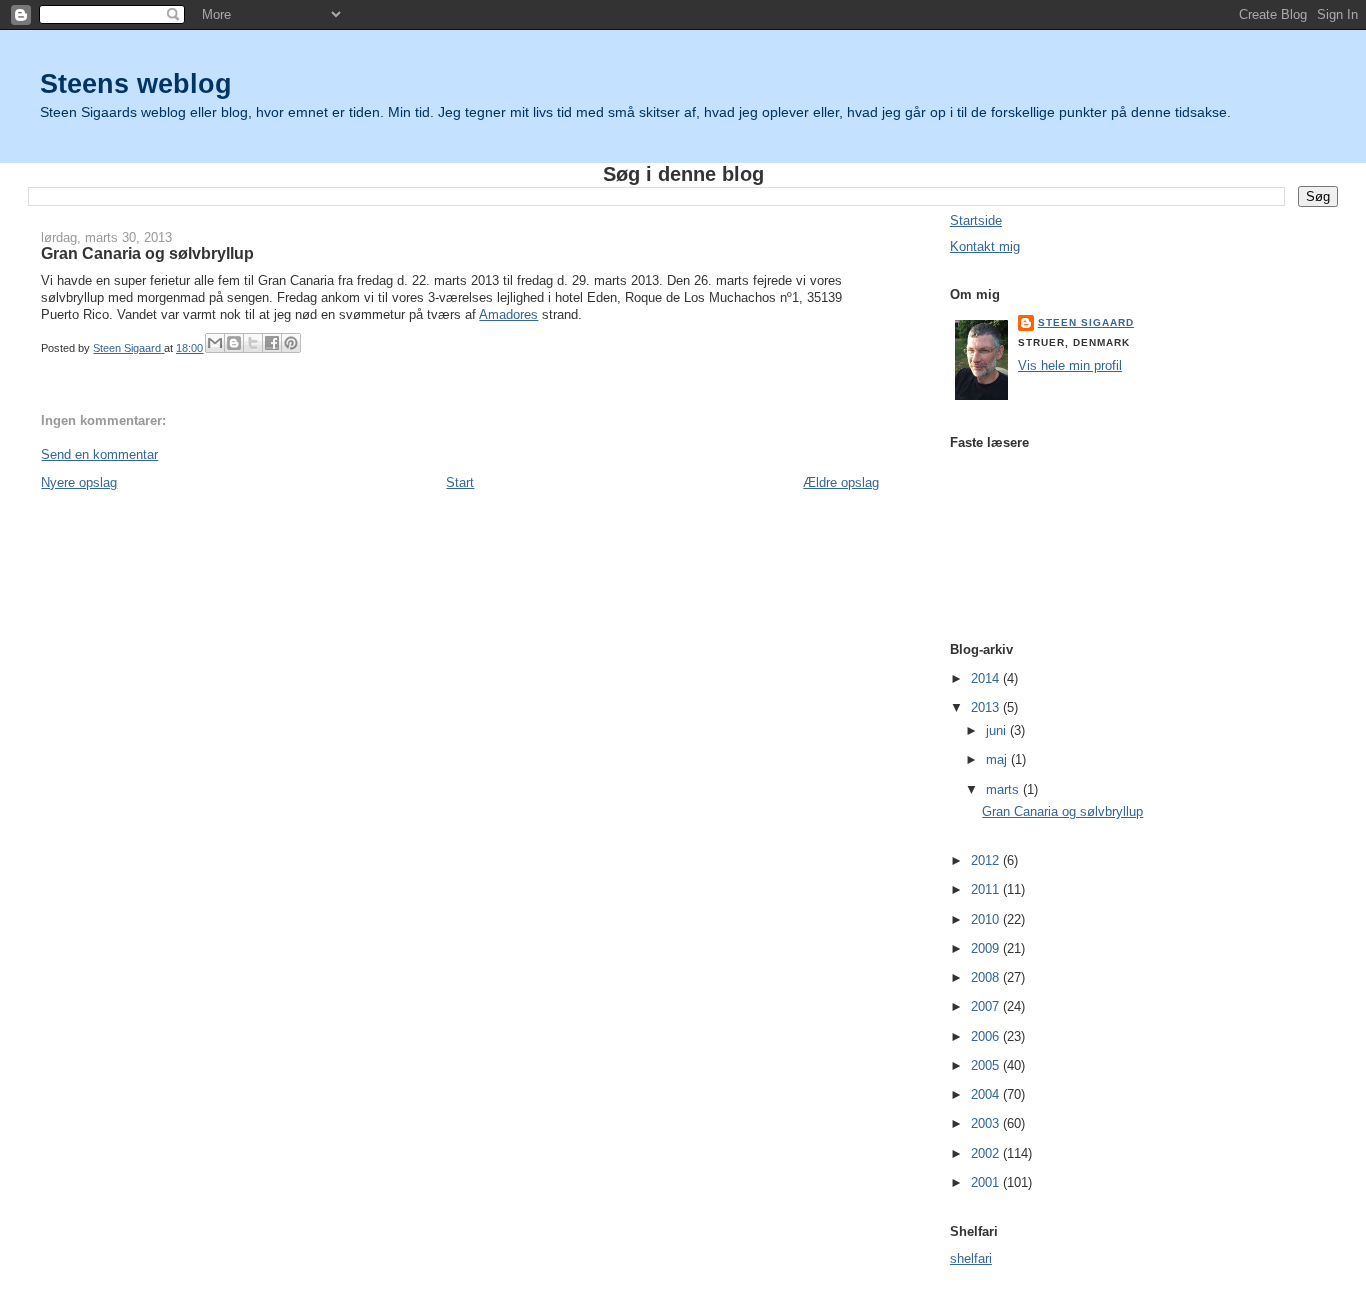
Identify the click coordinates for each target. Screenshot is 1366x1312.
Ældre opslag (841, 482)
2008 (987, 977)
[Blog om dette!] (234, 343)
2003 (987, 1123)
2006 (987, 1036)
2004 (987, 1094)
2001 (987, 1182)
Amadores (508, 314)
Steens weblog (136, 83)
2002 (987, 1153)
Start (460, 482)
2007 (987, 1006)
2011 (987, 889)
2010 (987, 919)
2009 (987, 948)
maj (998, 759)
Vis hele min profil (1070, 365)
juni (998, 730)
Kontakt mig (985, 246)
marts (1004, 789)
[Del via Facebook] (272, 343)
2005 (987, 1065)
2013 (987, 707)
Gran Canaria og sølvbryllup (1062, 811)
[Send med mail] (215, 343)
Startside (976, 220)
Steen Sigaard (1086, 322)
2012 (987, 860)
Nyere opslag (79, 482)
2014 (987, 678)
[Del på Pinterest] (291, 343)
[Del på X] (253, 343)
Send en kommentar (99, 454)
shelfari (971, 1258)
